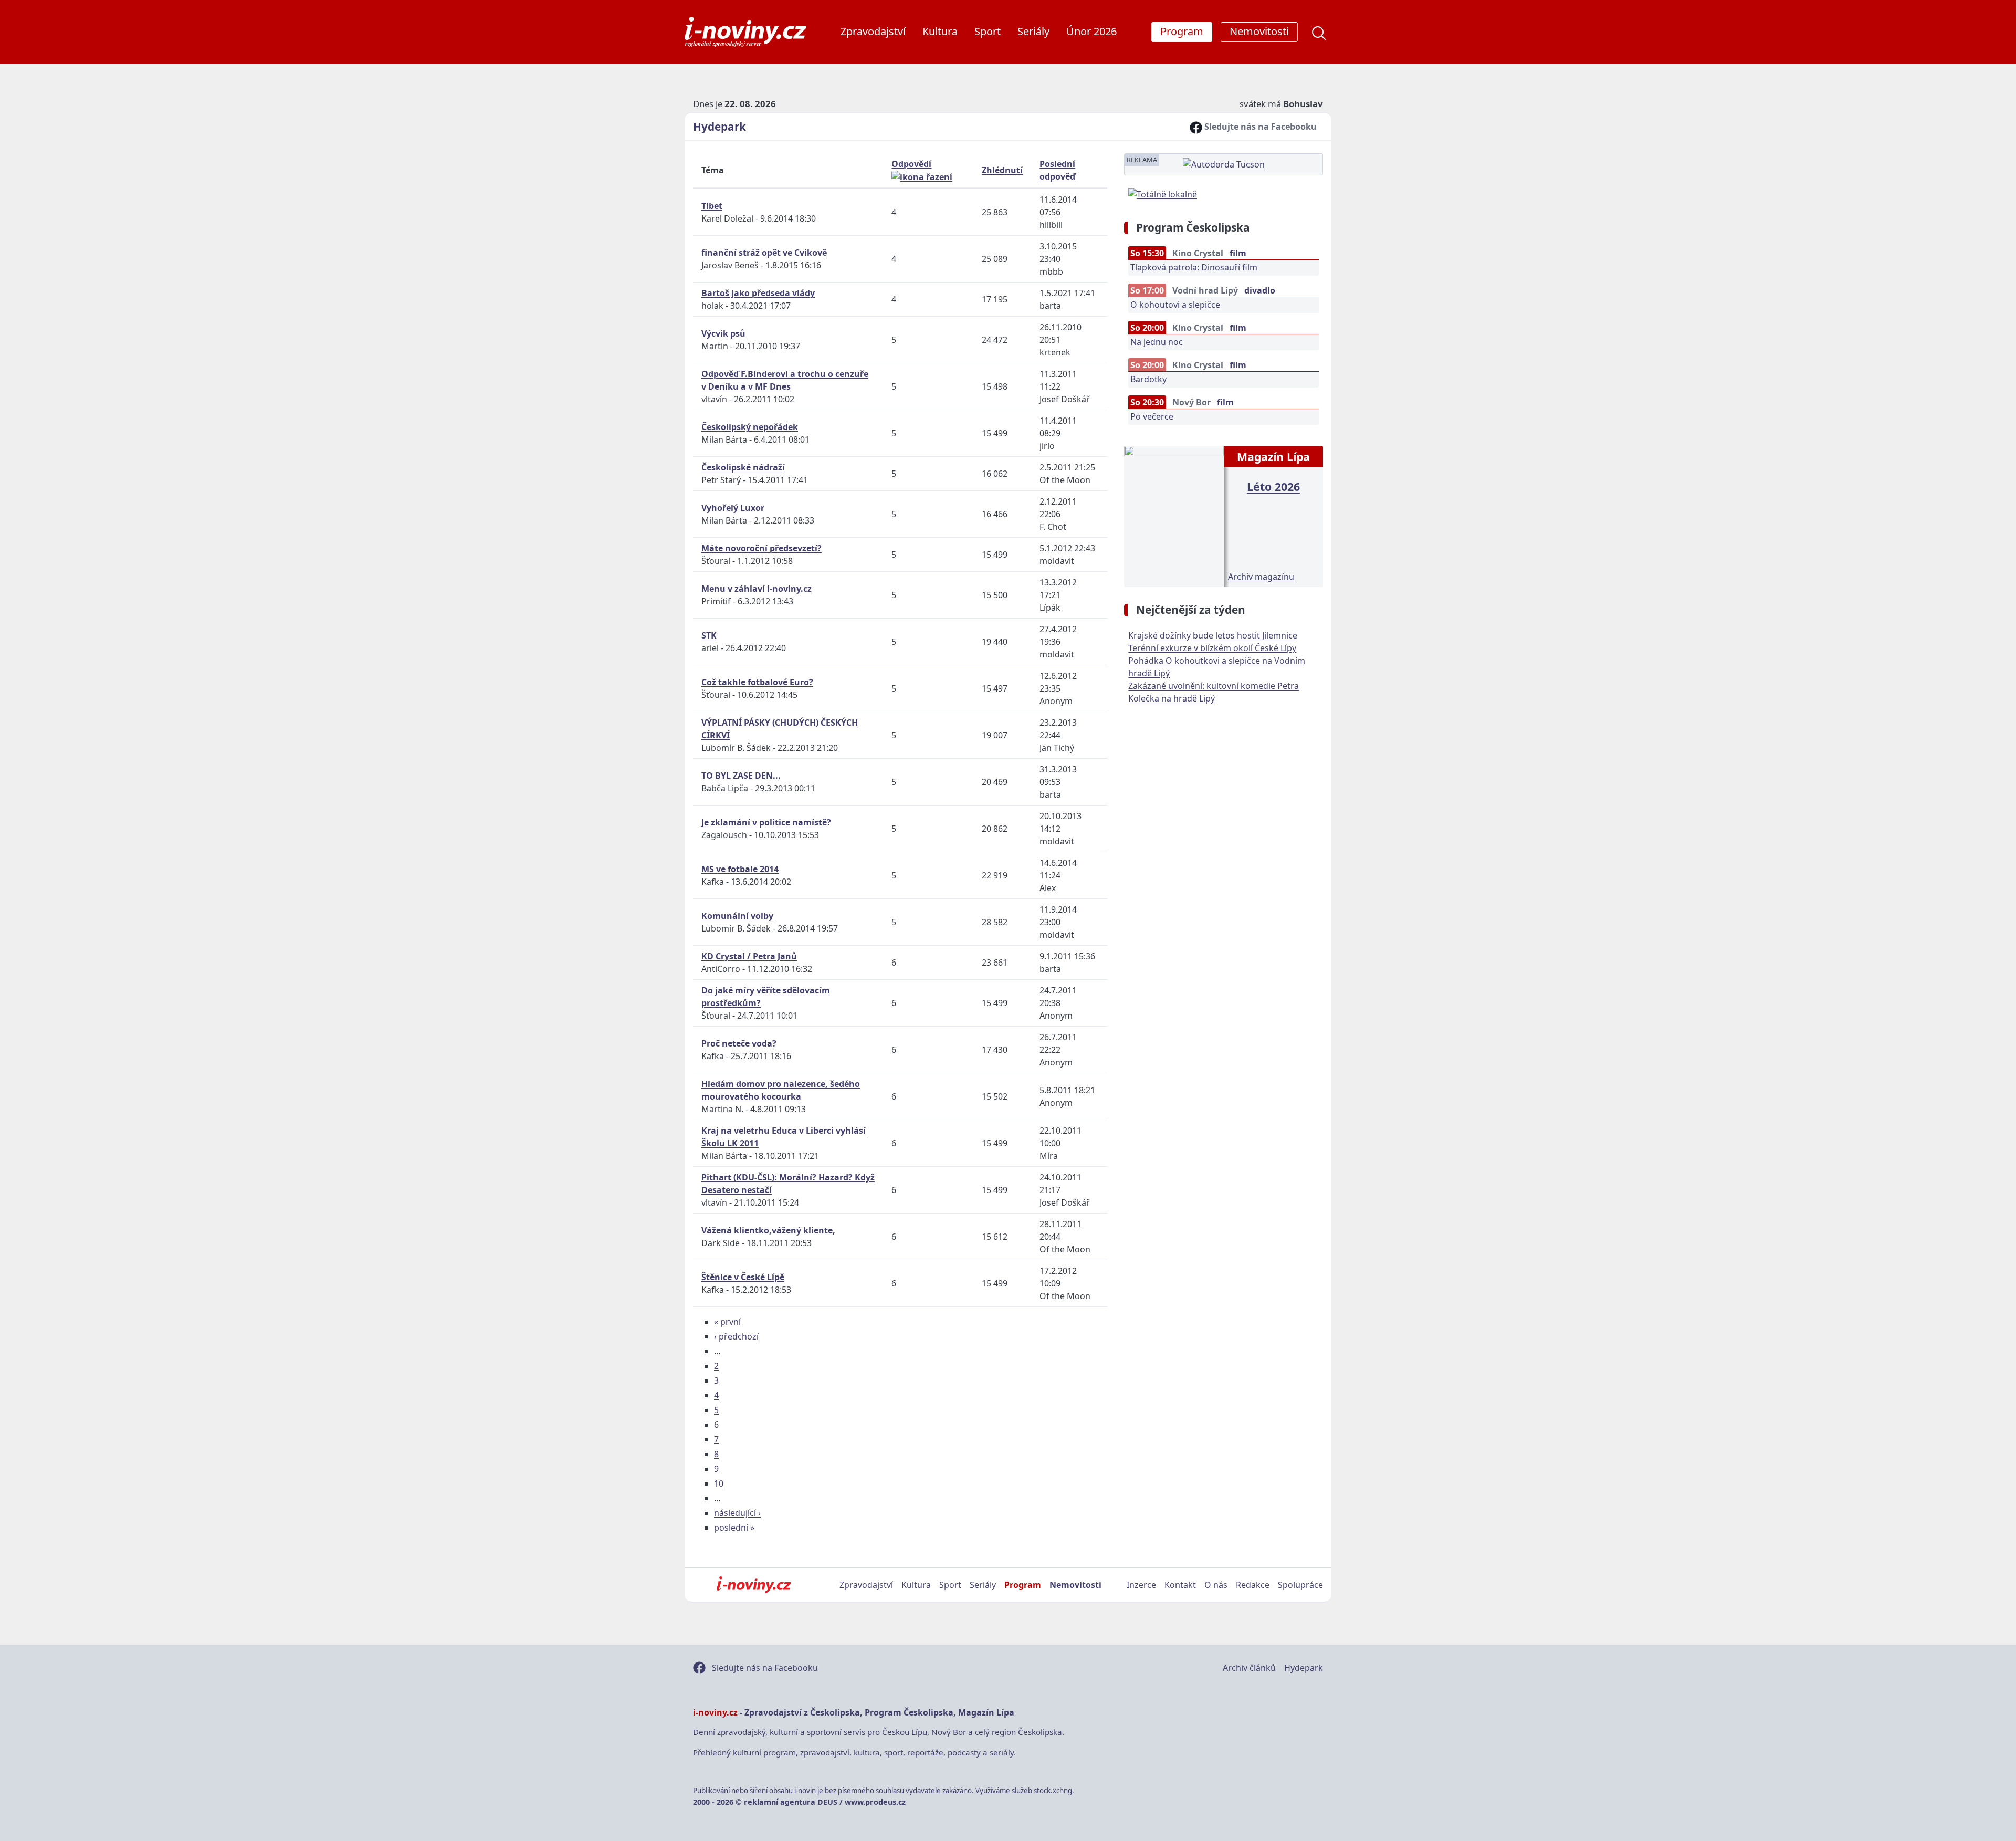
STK (709, 635)
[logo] (745, 32)
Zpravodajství (873, 31)
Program (1023, 1585)
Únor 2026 (1091, 31)
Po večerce (1152, 416)
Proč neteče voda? (739, 1043)
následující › (737, 1513)
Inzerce (1141, 1585)
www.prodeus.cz (875, 1802)
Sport (988, 31)
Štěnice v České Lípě (743, 1277)
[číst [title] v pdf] (1174, 515)
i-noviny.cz (715, 1712)
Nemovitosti (1075, 1585)
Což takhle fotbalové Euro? (757, 682)
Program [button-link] (1182, 31)
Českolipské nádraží (743, 467)
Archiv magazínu (1261, 577)
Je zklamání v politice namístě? (766, 822)
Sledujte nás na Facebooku (1259, 127)
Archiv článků (1249, 1668)
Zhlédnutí (1002, 170)
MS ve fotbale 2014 (740, 869)
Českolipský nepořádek (750, 427)
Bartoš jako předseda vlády (758, 293)
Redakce (1253, 1585)
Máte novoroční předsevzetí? (762, 548)
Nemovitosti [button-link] (1259, 31)
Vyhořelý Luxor (733, 508)
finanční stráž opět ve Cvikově (764, 253)
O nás (1216, 1585)
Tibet (712, 206)
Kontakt (1180, 1585)
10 (719, 1483)
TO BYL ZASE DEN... (741, 776)
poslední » (734, 1528)
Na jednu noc (1157, 342)
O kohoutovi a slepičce (1175, 305)
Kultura (940, 31)
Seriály (1033, 31)
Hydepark (720, 127)
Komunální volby (737, 916)
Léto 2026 (1273, 487)
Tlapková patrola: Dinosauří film (1194, 267)
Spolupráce (1300, 1585)
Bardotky (1148, 379)
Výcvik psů (723, 333)
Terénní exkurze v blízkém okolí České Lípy (1212, 648)
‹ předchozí (736, 1336)
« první (727, 1322)
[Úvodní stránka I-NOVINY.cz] (754, 1585)
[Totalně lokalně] (1163, 193)
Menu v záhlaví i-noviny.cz (757, 589)
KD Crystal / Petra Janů (749, 956)
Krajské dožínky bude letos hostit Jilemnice (1213, 635)
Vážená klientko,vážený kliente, (768, 1230)
